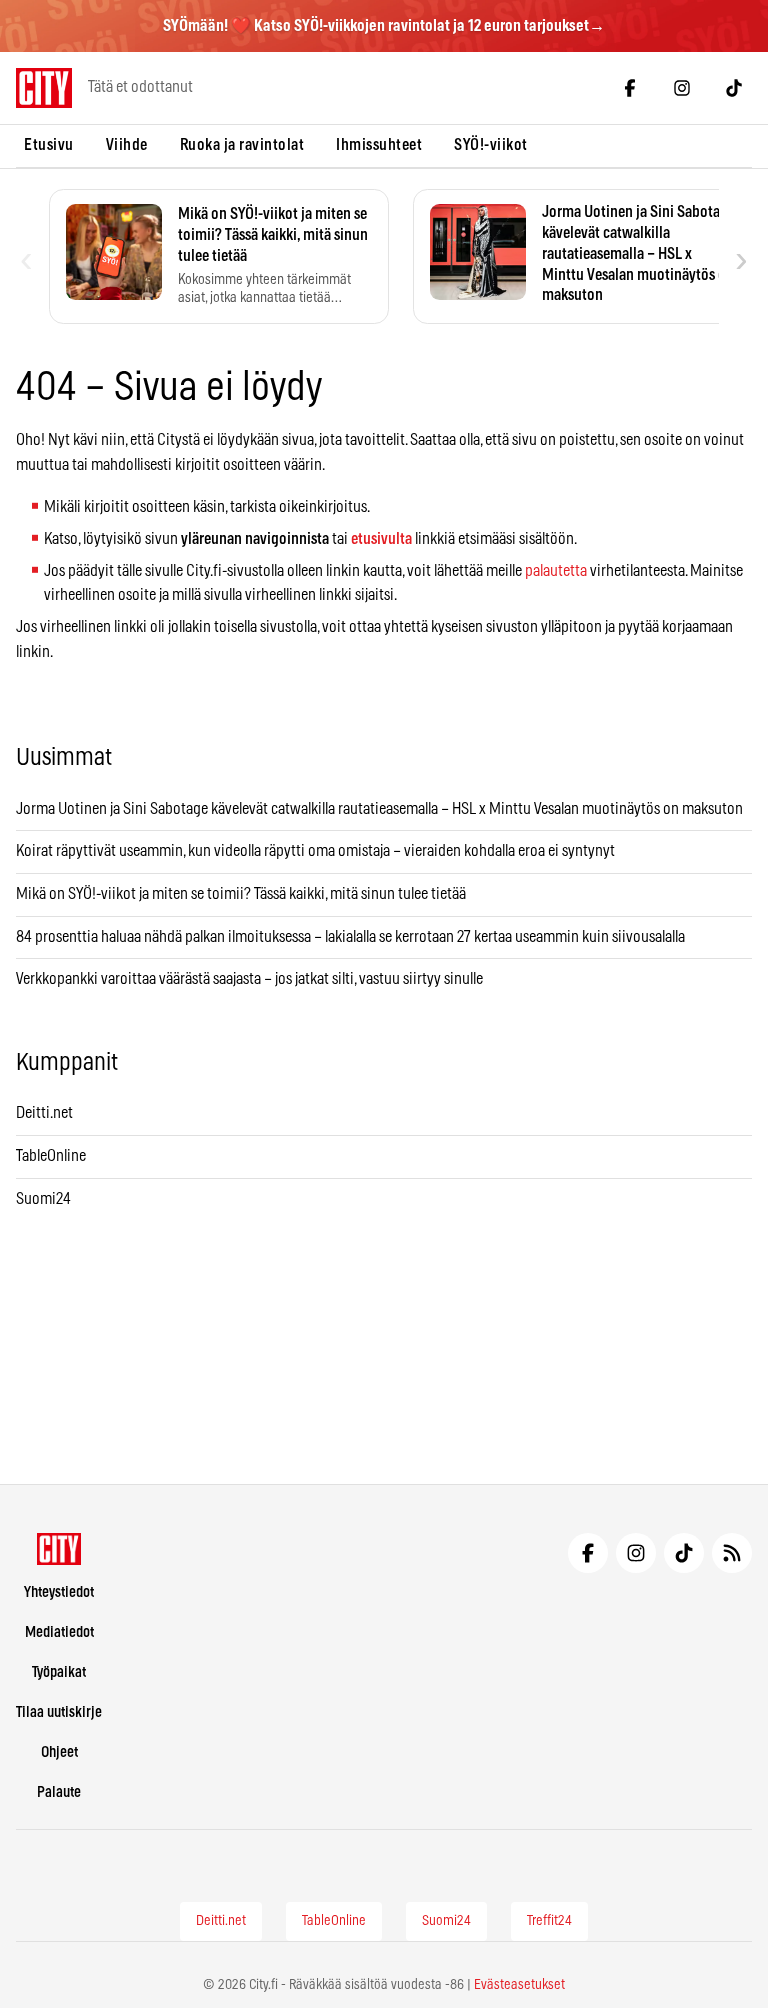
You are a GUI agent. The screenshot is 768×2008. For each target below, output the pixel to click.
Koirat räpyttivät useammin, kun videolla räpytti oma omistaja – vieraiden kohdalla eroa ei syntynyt (315, 851)
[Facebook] (630, 88)
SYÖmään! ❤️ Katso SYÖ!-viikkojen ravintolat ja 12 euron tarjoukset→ (384, 26)
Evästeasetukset (519, 1985)
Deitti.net (44, 1113)
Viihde (127, 145)
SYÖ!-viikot (491, 145)
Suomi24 (43, 1199)
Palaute (59, 1792)
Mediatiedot (59, 1632)
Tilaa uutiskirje (59, 1712)
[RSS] (732, 1553)
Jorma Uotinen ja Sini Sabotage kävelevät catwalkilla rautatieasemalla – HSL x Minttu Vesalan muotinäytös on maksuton (379, 809)
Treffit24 (549, 1921)
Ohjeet (59, 1752)
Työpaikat (59, 1672)
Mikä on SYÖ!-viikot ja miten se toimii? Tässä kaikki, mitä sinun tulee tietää (241, 894)
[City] (59, 1549)
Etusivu (49, 145)
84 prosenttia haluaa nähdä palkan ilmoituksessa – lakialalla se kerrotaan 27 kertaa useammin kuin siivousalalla (350, 937)
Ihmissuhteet (379, 145)
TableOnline (51, 1156)
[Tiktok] (734, 88)
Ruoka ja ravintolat (242, 145)
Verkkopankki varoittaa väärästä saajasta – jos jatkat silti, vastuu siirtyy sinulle (249, 979)
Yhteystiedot (59, 1592)
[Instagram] (682, 88)
